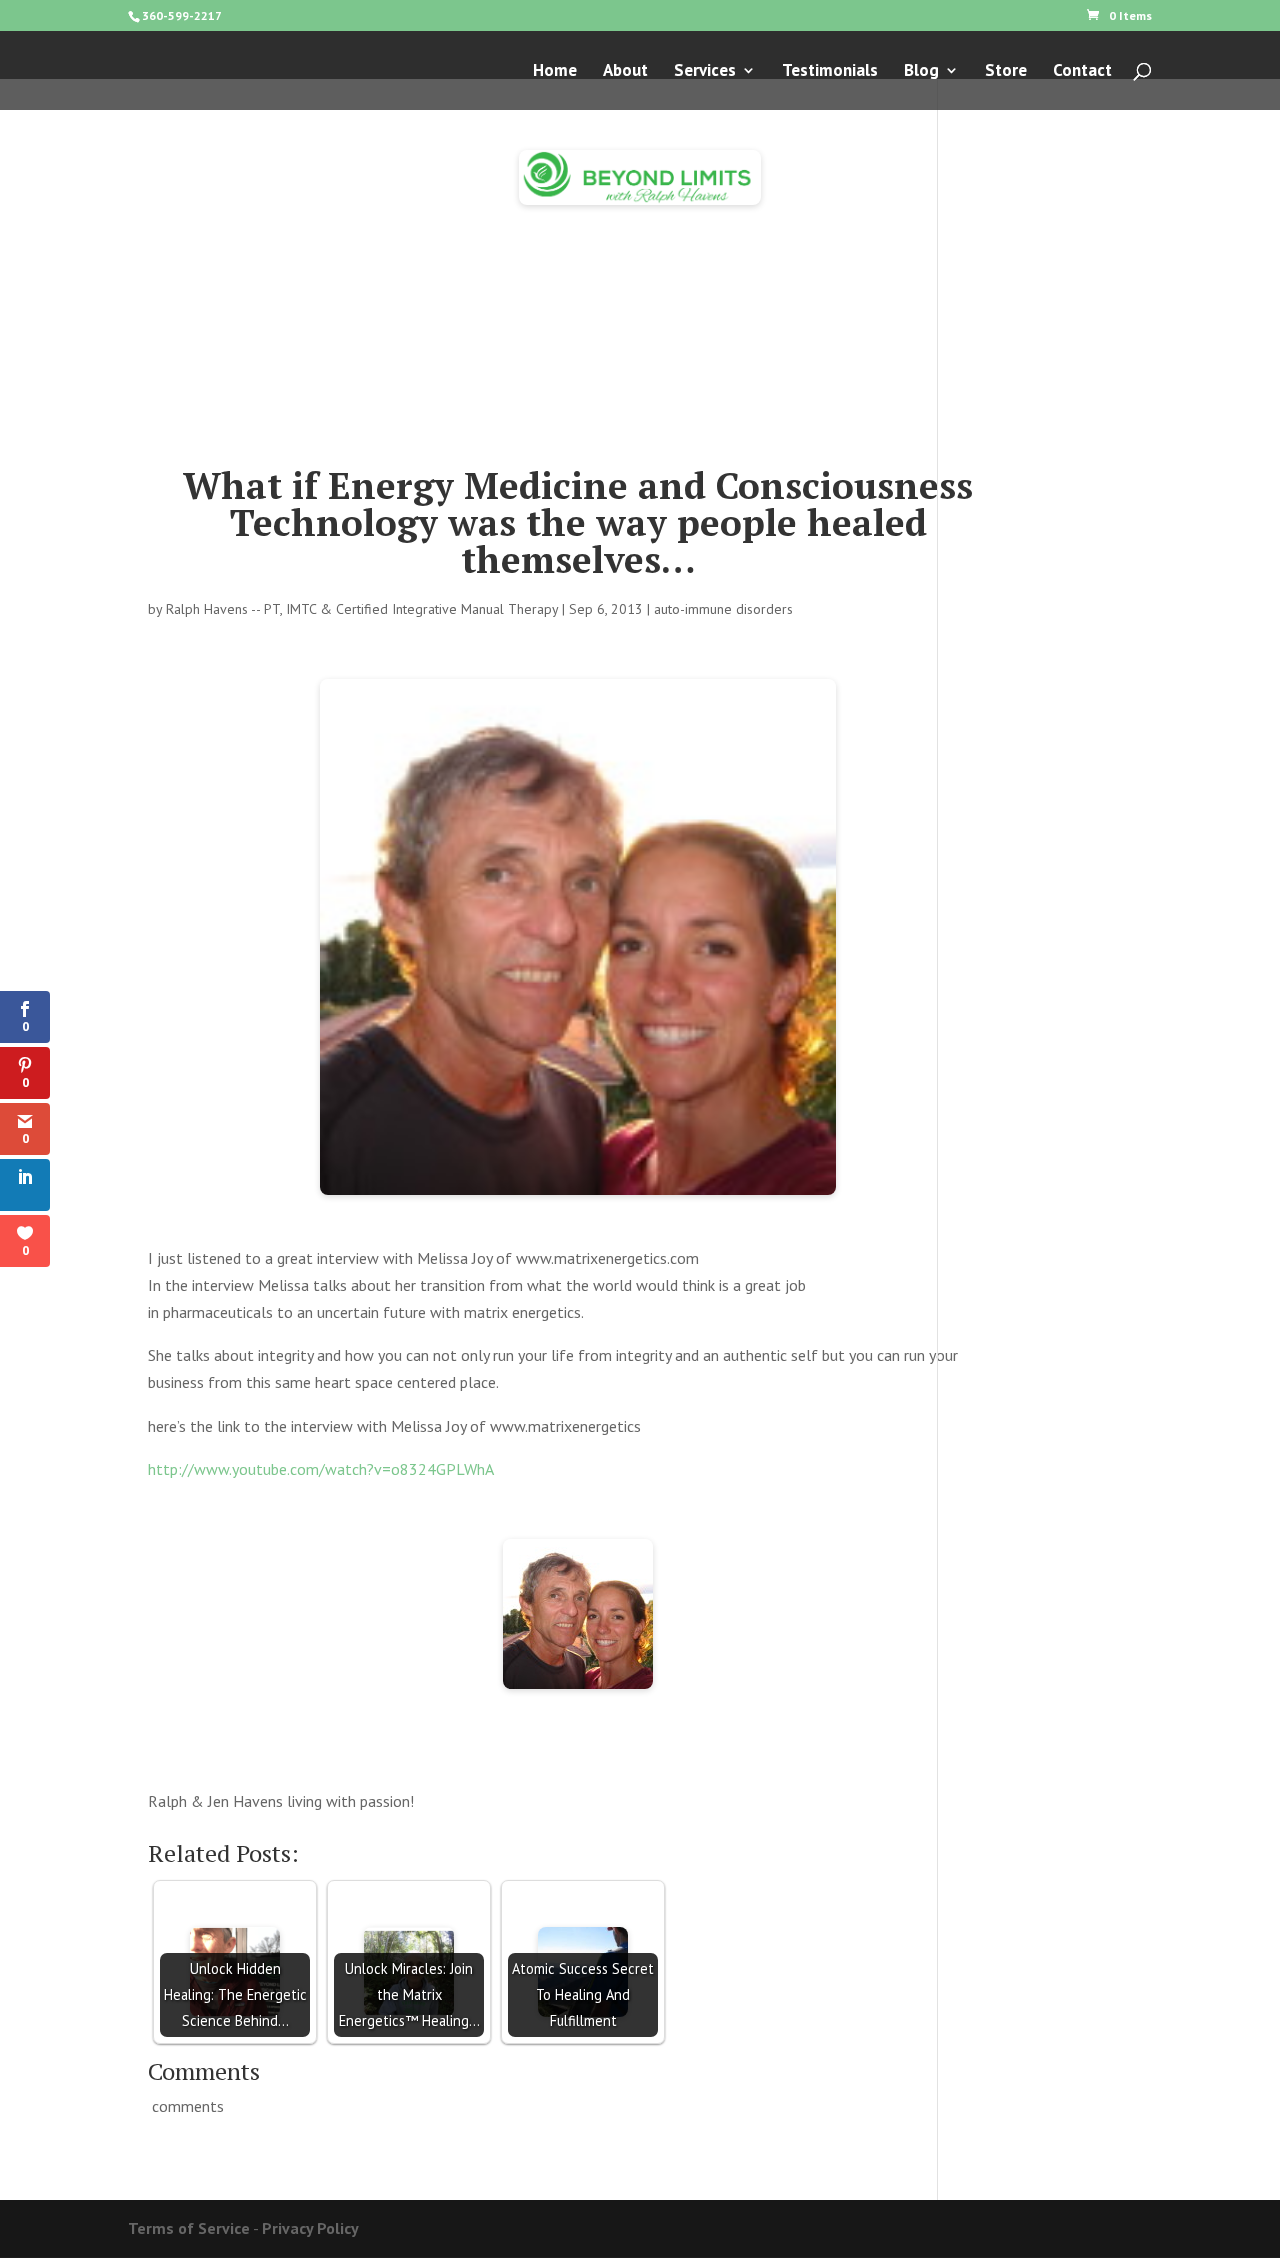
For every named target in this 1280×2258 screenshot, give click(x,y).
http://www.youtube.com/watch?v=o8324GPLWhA (321, 1469)
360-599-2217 (182, 15)
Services (705, 72)
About (625, 72)
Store (1006, 72)
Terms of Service (189, 2228)
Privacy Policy (310, 2228)
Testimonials (830, 72)
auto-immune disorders (723, 609)
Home (555, 72)
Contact (1082, 72)
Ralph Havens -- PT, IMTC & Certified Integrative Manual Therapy (362, 609)
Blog (921, 72)
